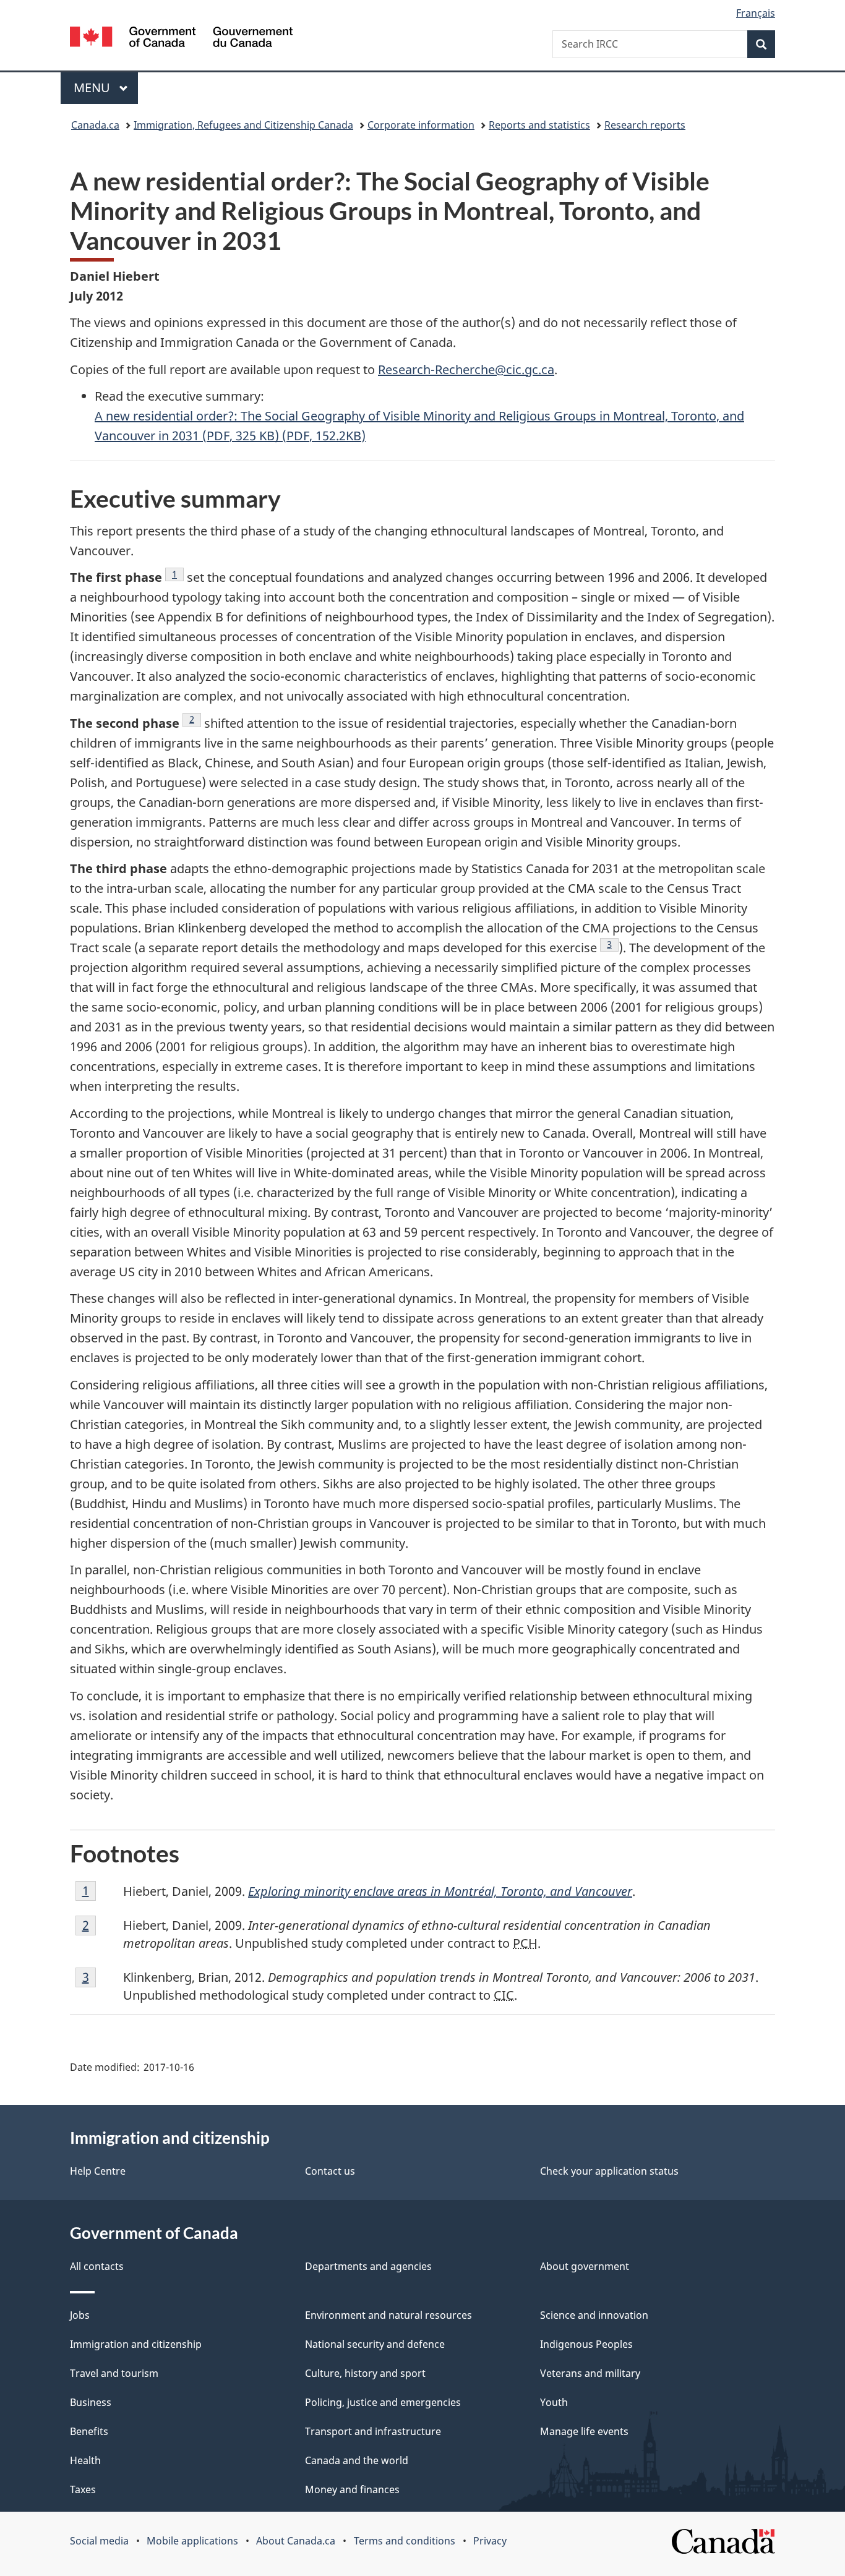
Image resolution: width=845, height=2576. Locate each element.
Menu (93, 87)
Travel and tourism (114, 2373)
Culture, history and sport (365, 2373)
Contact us (330, 2171)
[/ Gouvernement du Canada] (181, 39)
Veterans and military (590, 2373)
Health (85, 2460)
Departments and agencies (368, 2266)
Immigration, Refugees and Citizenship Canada (243, 125)
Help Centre (98, 2171)
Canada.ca (95, 125)
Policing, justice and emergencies (383, 2402)
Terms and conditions (405, 2541)
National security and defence (375, 2344)
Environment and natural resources (388, 2315)
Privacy (490, 2541)
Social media (99, 2541)
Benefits (89, 2431)
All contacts (97, 2266)
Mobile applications (192, 2541)
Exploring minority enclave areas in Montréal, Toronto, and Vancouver (440, 1891)
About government (585, 2266)
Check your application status (609, 2171)
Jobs (80, 2315)
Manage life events (584, 2431)
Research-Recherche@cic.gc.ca (466, 369)
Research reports (645, 125)
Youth (554, 2402)
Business (91, 2402)
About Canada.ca (296, 2541)
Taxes (83, 2489)
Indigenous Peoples (586, 2344)
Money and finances (352, 2489)
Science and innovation (594, 2315)
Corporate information (421, 125)
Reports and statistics (539, 125)
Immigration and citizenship (136, 2344)
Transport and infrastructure (373, 2431)
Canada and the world (357, 2460)
